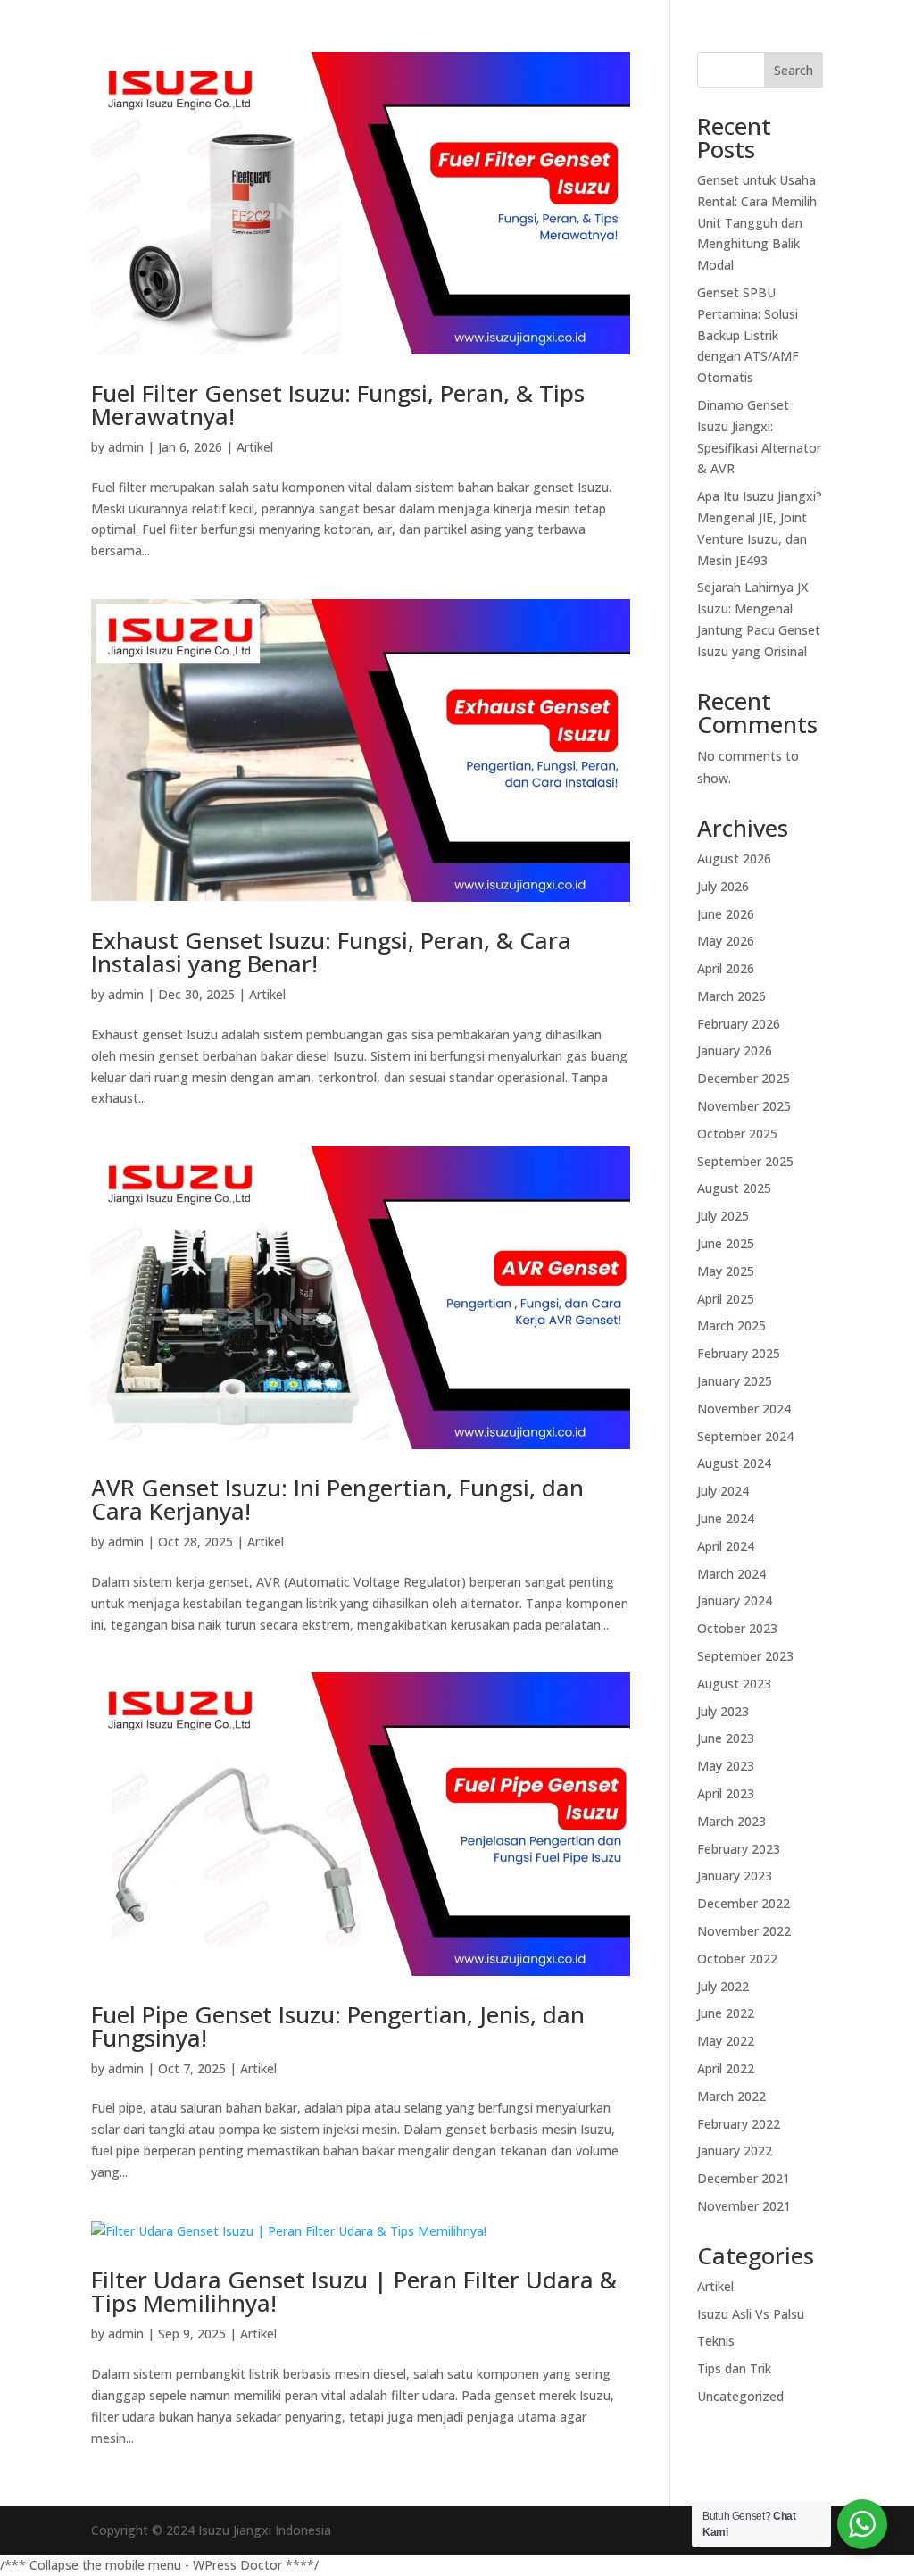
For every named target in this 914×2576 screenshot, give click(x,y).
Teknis (716, 2341)
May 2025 (726, 1271)
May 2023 (726, 1766)
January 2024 (735, 1601)
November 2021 (744, 2206)
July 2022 (723, 1986)
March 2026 (731, 996)
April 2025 (726, 1299)
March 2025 (731, 1326)
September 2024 (745, 1436)
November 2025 (744, 1106)
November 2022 (744, 1931)
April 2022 (726, 2068)
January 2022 (735, 2151)
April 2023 (726, 1793)
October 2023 (737, 1628)
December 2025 (744, 1078)
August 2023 (734, 1684)
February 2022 (739, 2124)
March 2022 (731, 2096)
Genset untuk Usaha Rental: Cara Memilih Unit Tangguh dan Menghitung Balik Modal (757, 222)
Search (794, 70)
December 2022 (744, 1903)
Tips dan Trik (734, 2368)
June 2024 (726, 1518)
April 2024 (726, 1546)
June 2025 (726, 1243)
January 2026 (735, 1050)
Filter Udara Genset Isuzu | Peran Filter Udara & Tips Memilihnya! (354, 2291)
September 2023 (745, 1656)
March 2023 (731, 1821)
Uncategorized (740, 2396)
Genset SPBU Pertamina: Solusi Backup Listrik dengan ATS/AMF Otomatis (748, 335)
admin (126, 447)
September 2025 (745, 1161)
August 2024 (734, 1463)
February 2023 (739, 1849)
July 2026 (723, 886)
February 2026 (739, 1024)
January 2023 (735, 1876)
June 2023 (726, 1738)
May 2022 (726, 2041)
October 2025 (737, 1134)
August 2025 (734, 1188)
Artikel (255, 447)
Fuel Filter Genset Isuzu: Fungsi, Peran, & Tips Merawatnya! (338, 404)
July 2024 (723, 1491)
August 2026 (734, 859)
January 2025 (735, 1381)
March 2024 (731, 1574)
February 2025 (739, 1353)
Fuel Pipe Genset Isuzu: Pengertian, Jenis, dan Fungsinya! (338, 2026)
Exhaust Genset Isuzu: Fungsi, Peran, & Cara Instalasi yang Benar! (331, 952)
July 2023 (723, 1711)
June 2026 (726, 914)
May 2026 (726, 941)
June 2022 (726, 2013)
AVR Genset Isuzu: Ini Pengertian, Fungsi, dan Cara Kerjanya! (337, 1499)
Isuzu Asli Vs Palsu (751, 2314)
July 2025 (723, 1216)
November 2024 (744, 1409)
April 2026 (726, 968)
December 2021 (744, 2178)
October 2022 (737, 1959)
